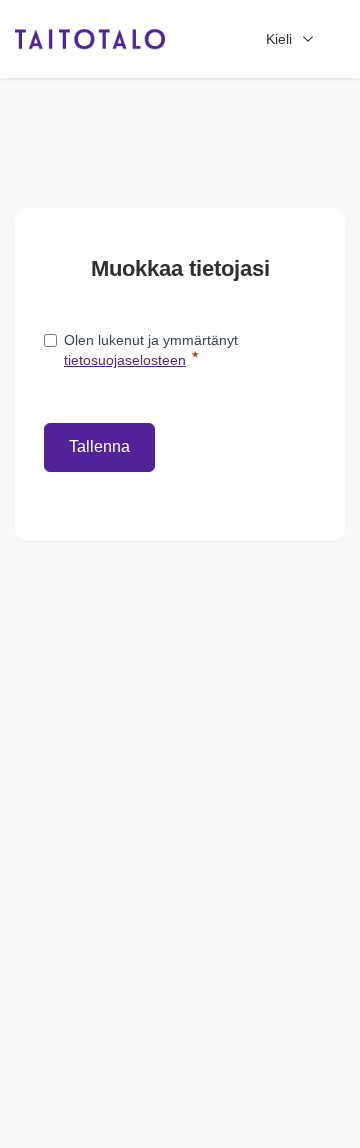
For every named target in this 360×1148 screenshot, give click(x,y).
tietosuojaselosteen (125, 360)
